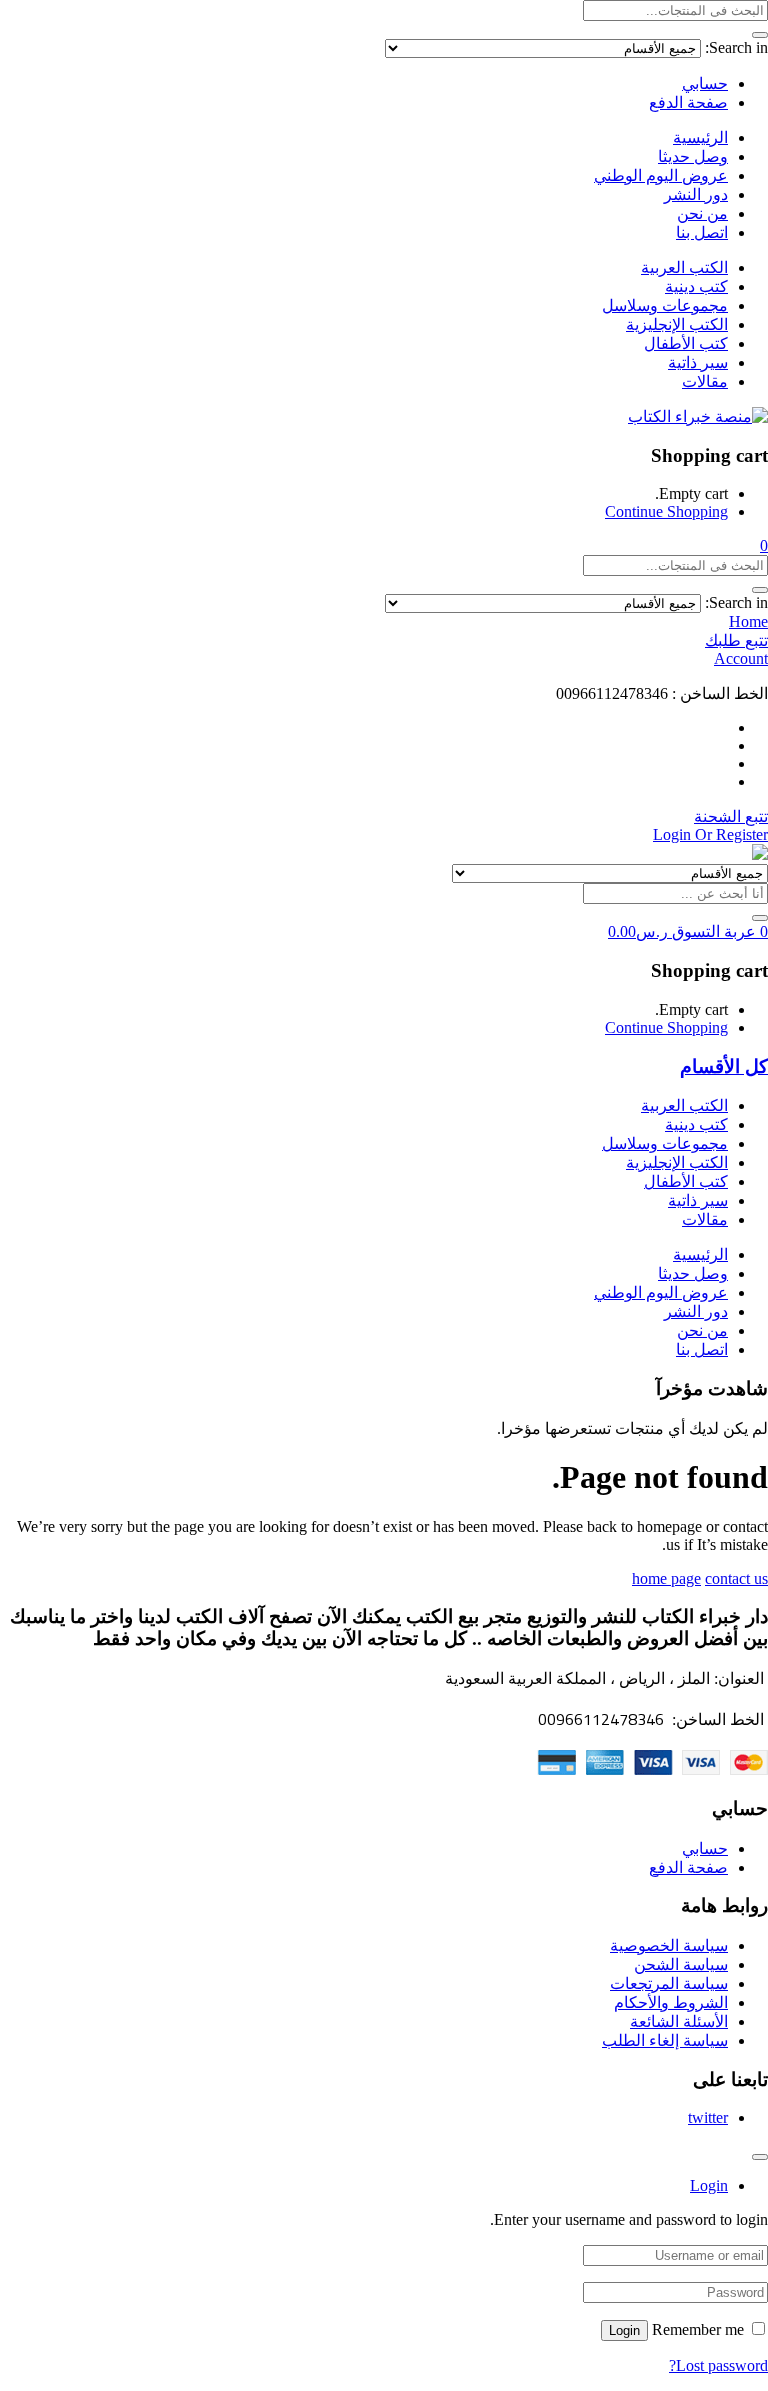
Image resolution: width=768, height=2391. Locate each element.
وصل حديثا (693, 156)
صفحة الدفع (688, 102)
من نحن (702, 213)
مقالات (705, 381)
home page (666, 1578)
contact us (736, 1578)
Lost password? (718, 2365)
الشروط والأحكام (671, 2002)
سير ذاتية (698, 362)
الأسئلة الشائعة (679, 2021)
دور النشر (696, 194)
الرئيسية (700, 137)
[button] (764, 545)
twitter (708, 2117)
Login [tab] (709, 2185)
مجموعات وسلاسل (665, 305)
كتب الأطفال (686, 343)
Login (624, 2330)
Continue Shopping (666, 511)
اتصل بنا (702, 232)
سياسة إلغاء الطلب (665, 2040)
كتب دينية (696, 286)
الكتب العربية (684, 267)
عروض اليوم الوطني (661, 175)
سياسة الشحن (681, 1964)
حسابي (705, 83)
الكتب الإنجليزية (677, 324)
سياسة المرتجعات (669, 1983)
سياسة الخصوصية (669, 1945)
